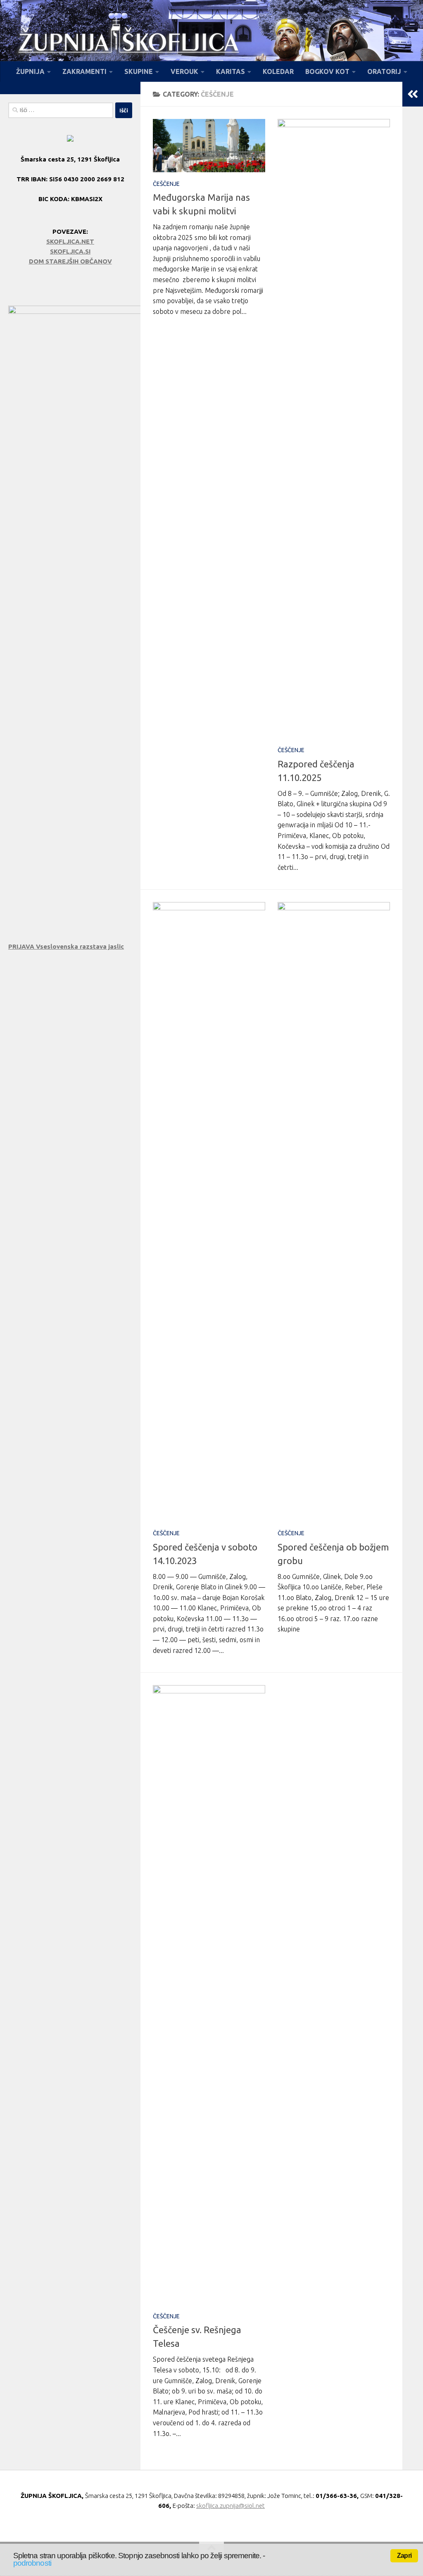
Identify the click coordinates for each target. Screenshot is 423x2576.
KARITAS (231, 71)
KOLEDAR (278, 71)
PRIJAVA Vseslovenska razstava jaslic (66, 946)
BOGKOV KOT (327, 71)
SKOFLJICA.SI (70, 251)
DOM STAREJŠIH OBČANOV (70, 261)
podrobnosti (32, 2563)
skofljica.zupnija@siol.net (231, 2506)
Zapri (404, 2556)
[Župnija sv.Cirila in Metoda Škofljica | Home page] (128, 45)
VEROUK (184, 71)
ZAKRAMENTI (84, 71)
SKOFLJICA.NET (70, 241)
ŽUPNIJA (30, 71)
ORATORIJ (384, 71)
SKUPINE (139, 71)
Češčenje (166, 184)
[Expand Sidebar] (413, 94)
